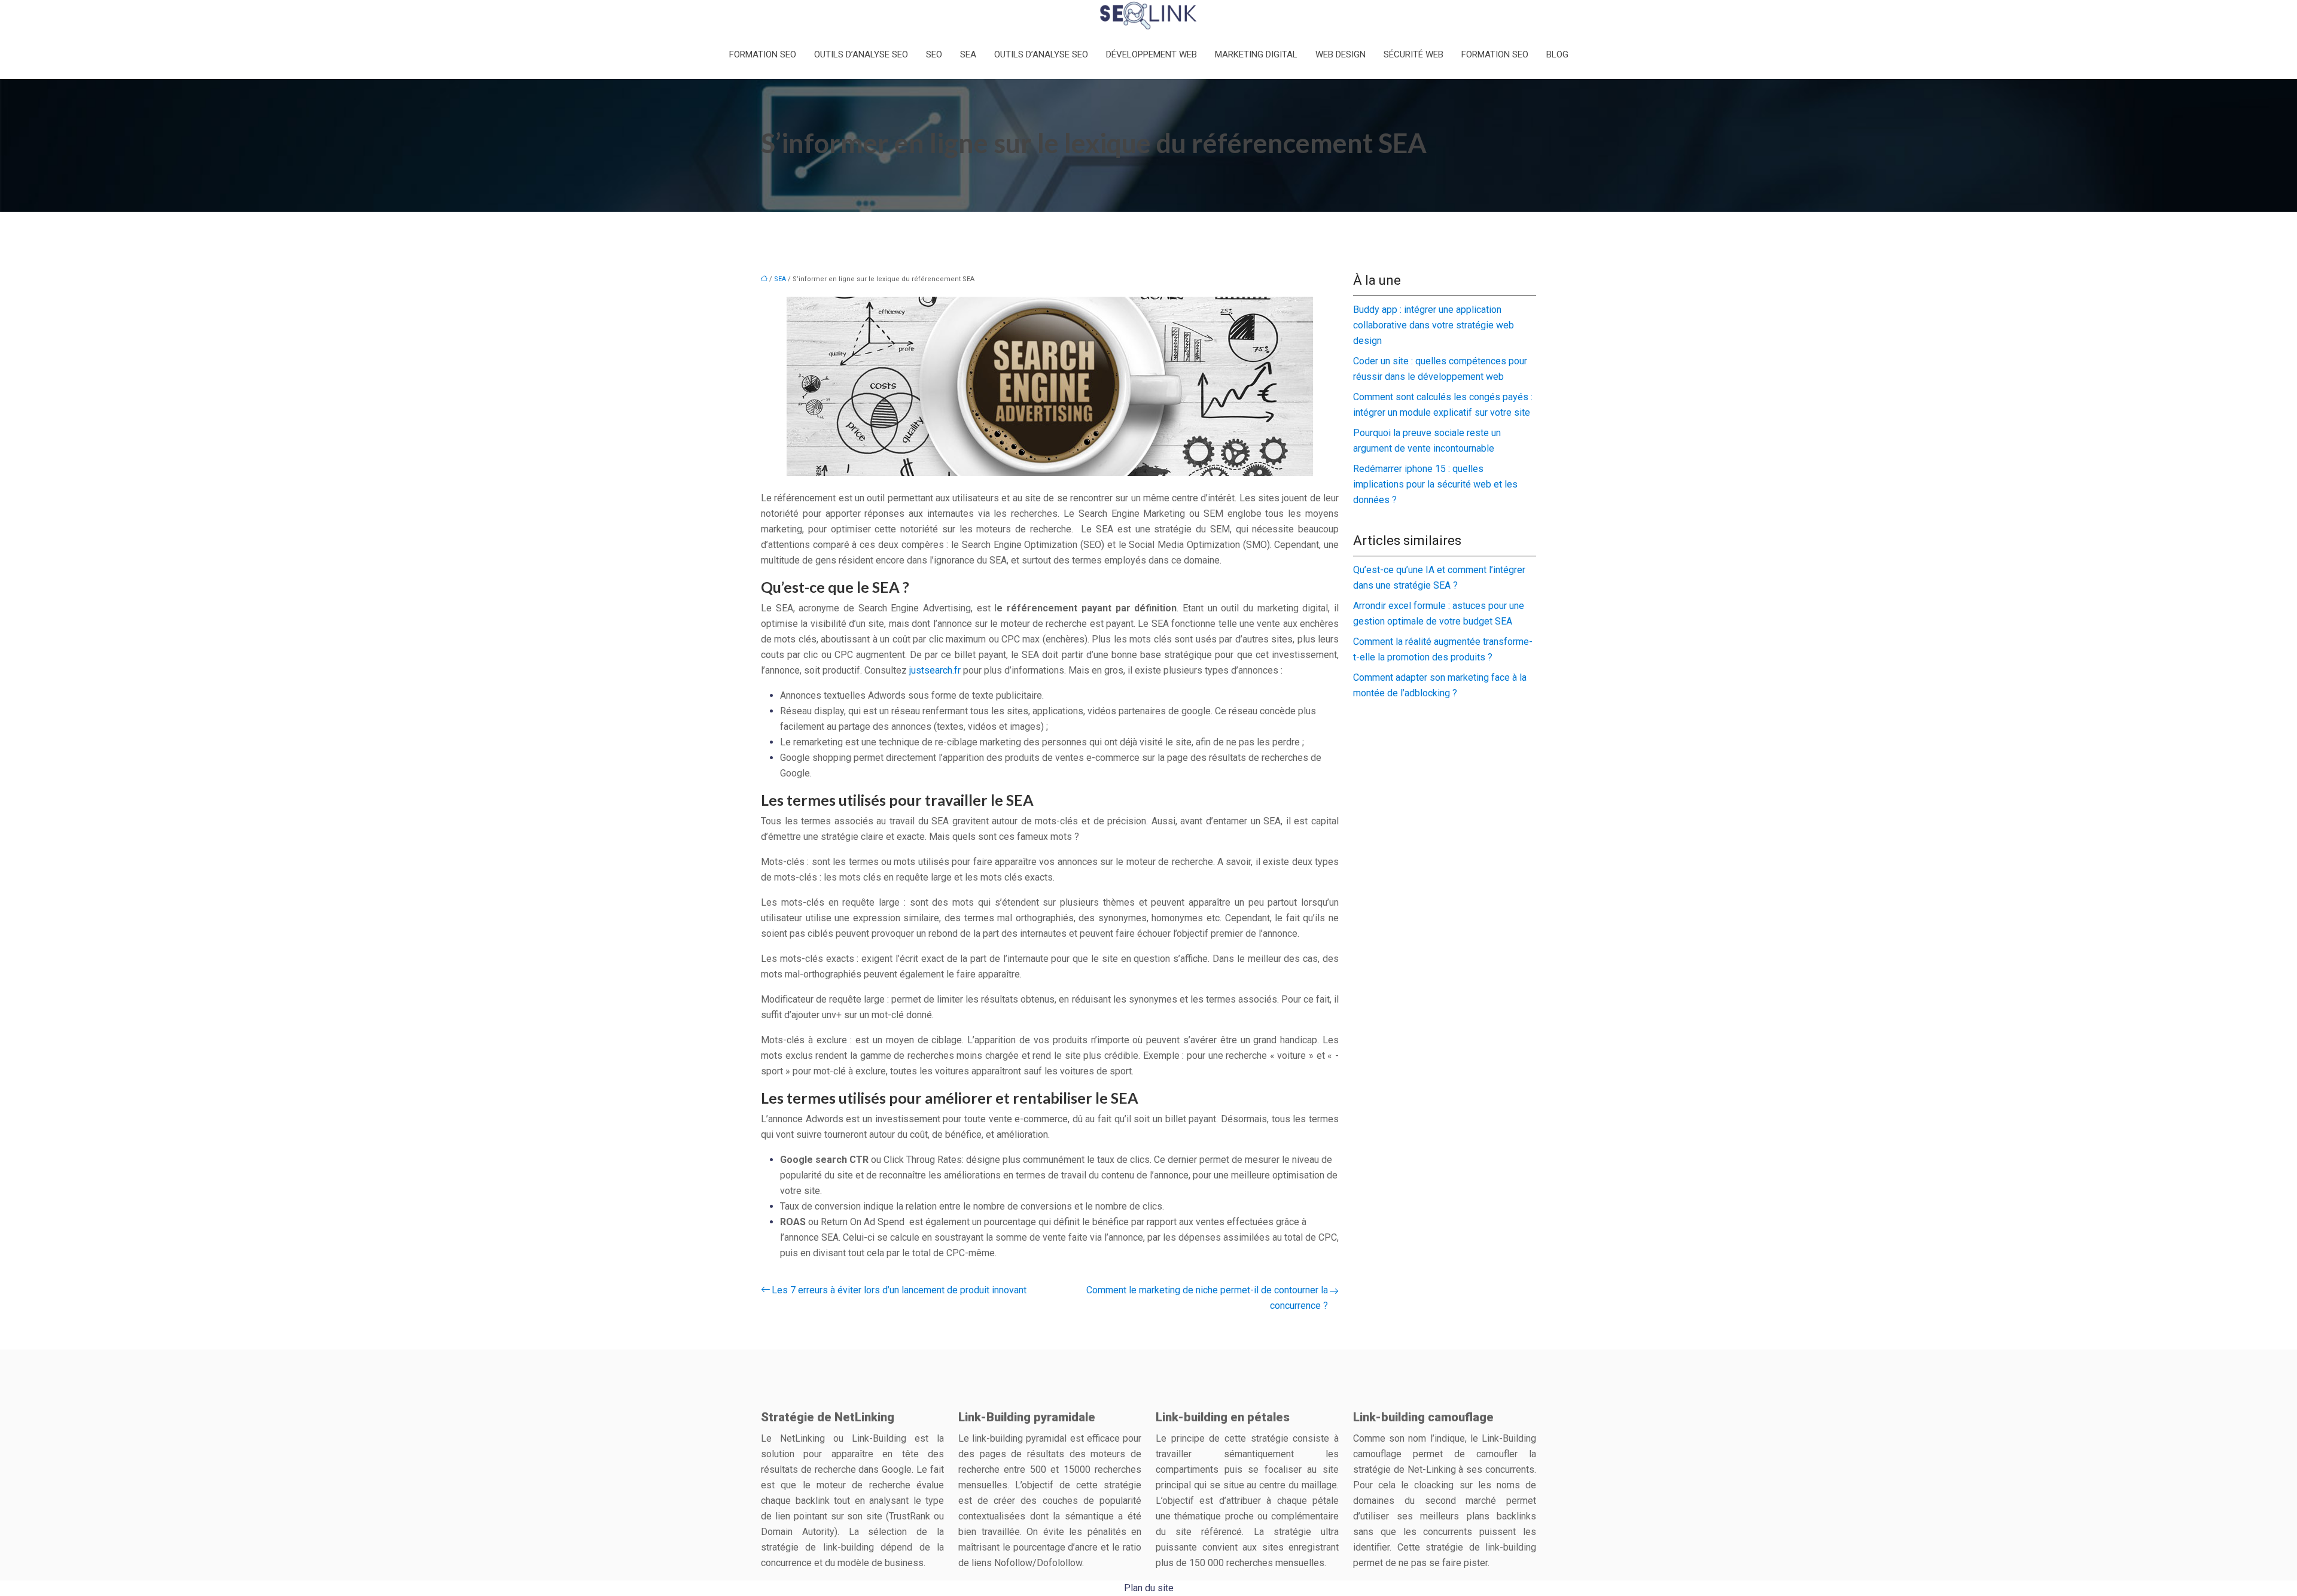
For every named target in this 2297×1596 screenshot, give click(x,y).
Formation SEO (763, 54)
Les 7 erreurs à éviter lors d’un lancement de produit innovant (899, 1290)
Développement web (1151, 54)
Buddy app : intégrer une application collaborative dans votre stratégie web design (1434, 325)
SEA (968, 54)
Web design (1341, 54)
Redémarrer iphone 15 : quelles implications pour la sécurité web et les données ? (1435, 484)
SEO (934, 54)
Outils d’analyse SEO (861, 54)
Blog (1557, 54)
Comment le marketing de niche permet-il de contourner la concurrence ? (1207, 1298)
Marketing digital (1256, 54)
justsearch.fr (935, 670)
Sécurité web (1413, 54)
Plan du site (1149, 1588)
